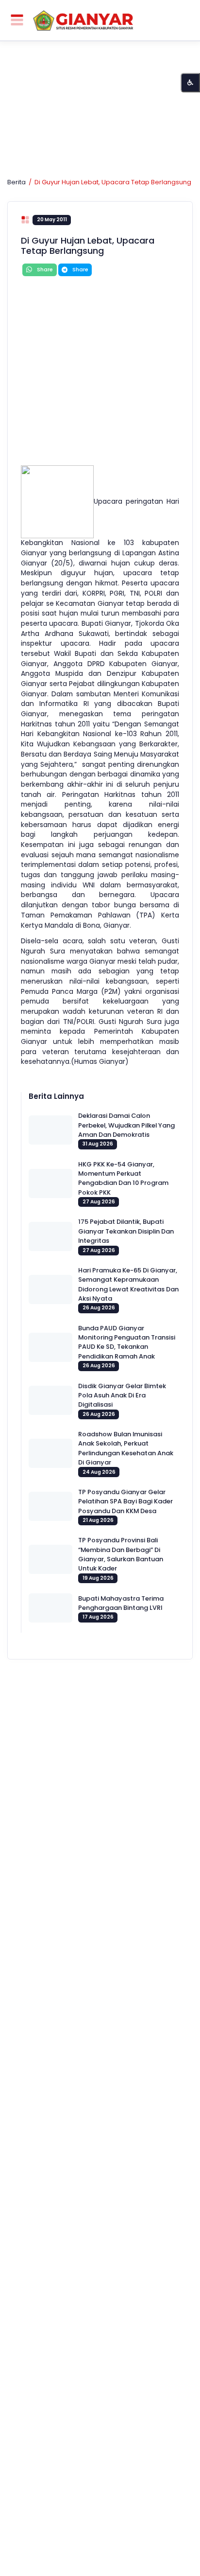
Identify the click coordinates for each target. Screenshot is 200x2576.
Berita (17, 182)
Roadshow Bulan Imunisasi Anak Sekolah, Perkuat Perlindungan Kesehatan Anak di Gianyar (126, 1448)
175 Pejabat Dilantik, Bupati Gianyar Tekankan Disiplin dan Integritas (126, 1231)
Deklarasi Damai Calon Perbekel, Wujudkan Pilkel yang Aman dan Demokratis (126, 1125)
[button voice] (190, 83)
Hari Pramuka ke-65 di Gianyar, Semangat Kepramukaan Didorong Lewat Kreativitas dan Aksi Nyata (128, 1284)
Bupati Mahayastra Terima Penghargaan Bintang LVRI (121, 1603)
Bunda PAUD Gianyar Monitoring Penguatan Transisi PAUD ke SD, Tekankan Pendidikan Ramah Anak (127, 1342)
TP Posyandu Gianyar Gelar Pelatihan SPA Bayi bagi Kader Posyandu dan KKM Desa (125, 1501)
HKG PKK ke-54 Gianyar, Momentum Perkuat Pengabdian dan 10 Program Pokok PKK (123, 1178)
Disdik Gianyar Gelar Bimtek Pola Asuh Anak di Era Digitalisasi (122, 1395)
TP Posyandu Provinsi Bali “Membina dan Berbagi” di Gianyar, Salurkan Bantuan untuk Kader (121, 1554)
